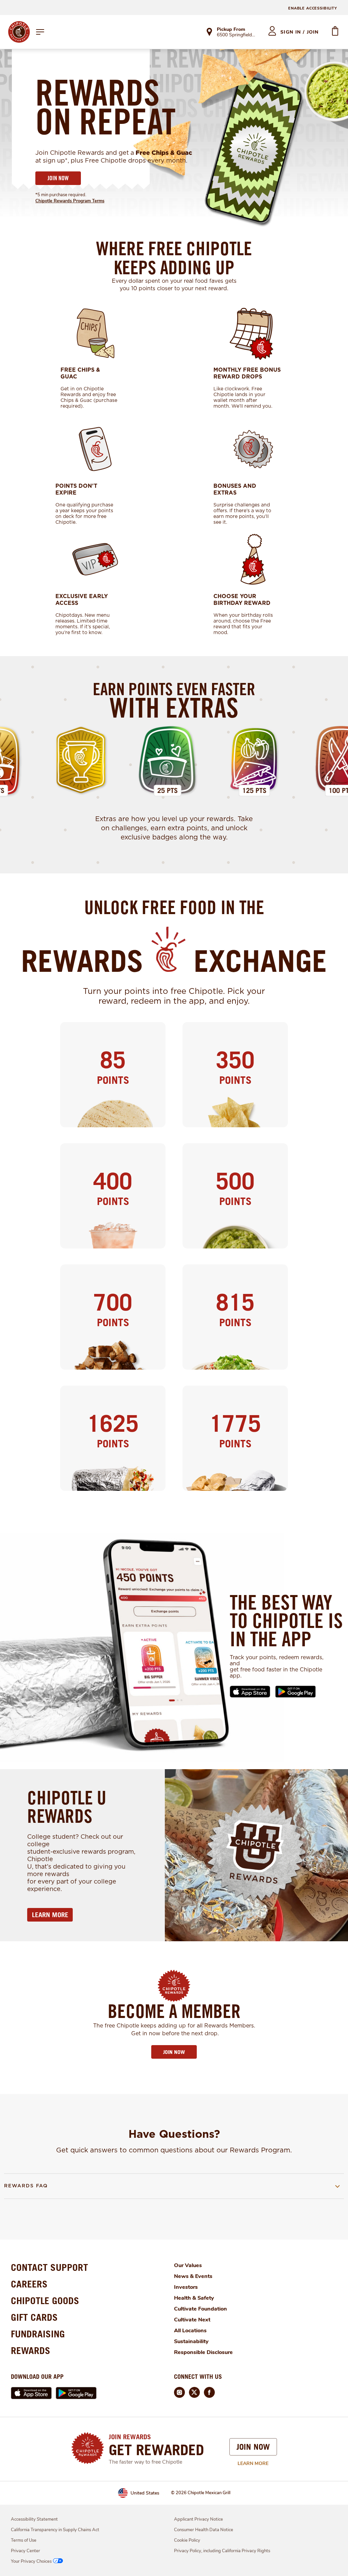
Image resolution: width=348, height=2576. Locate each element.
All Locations (190, 2331)
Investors (186, 2287)
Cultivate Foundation (201, 2309)
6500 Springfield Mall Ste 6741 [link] (236, 35)
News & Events (193, 2276)
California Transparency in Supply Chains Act (55, 2530)
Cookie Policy (187, 2540)
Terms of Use (24, 2540)
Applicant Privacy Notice (198, 2519)
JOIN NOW (58, 178)
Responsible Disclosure (203, 2352)
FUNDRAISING (38, 2334)
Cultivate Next (192, 2320)
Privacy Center (25, 2551)
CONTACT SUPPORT (49, 2267)
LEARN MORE (50, 1915)
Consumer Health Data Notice (204, 2530)
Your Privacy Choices (31, 2561)
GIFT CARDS (34, 2317)
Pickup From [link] (231, 29)
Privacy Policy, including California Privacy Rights (222, 2551)
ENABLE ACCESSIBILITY (313, 8)
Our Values (188, 2265)
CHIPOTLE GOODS (45, 2301)
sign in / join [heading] (300, 32)
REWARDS (31, 2350)
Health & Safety (194, 2298)
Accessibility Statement (34, 2519)
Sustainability (191, 2341)
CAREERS (29, 2284)
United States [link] (145, 2493)
